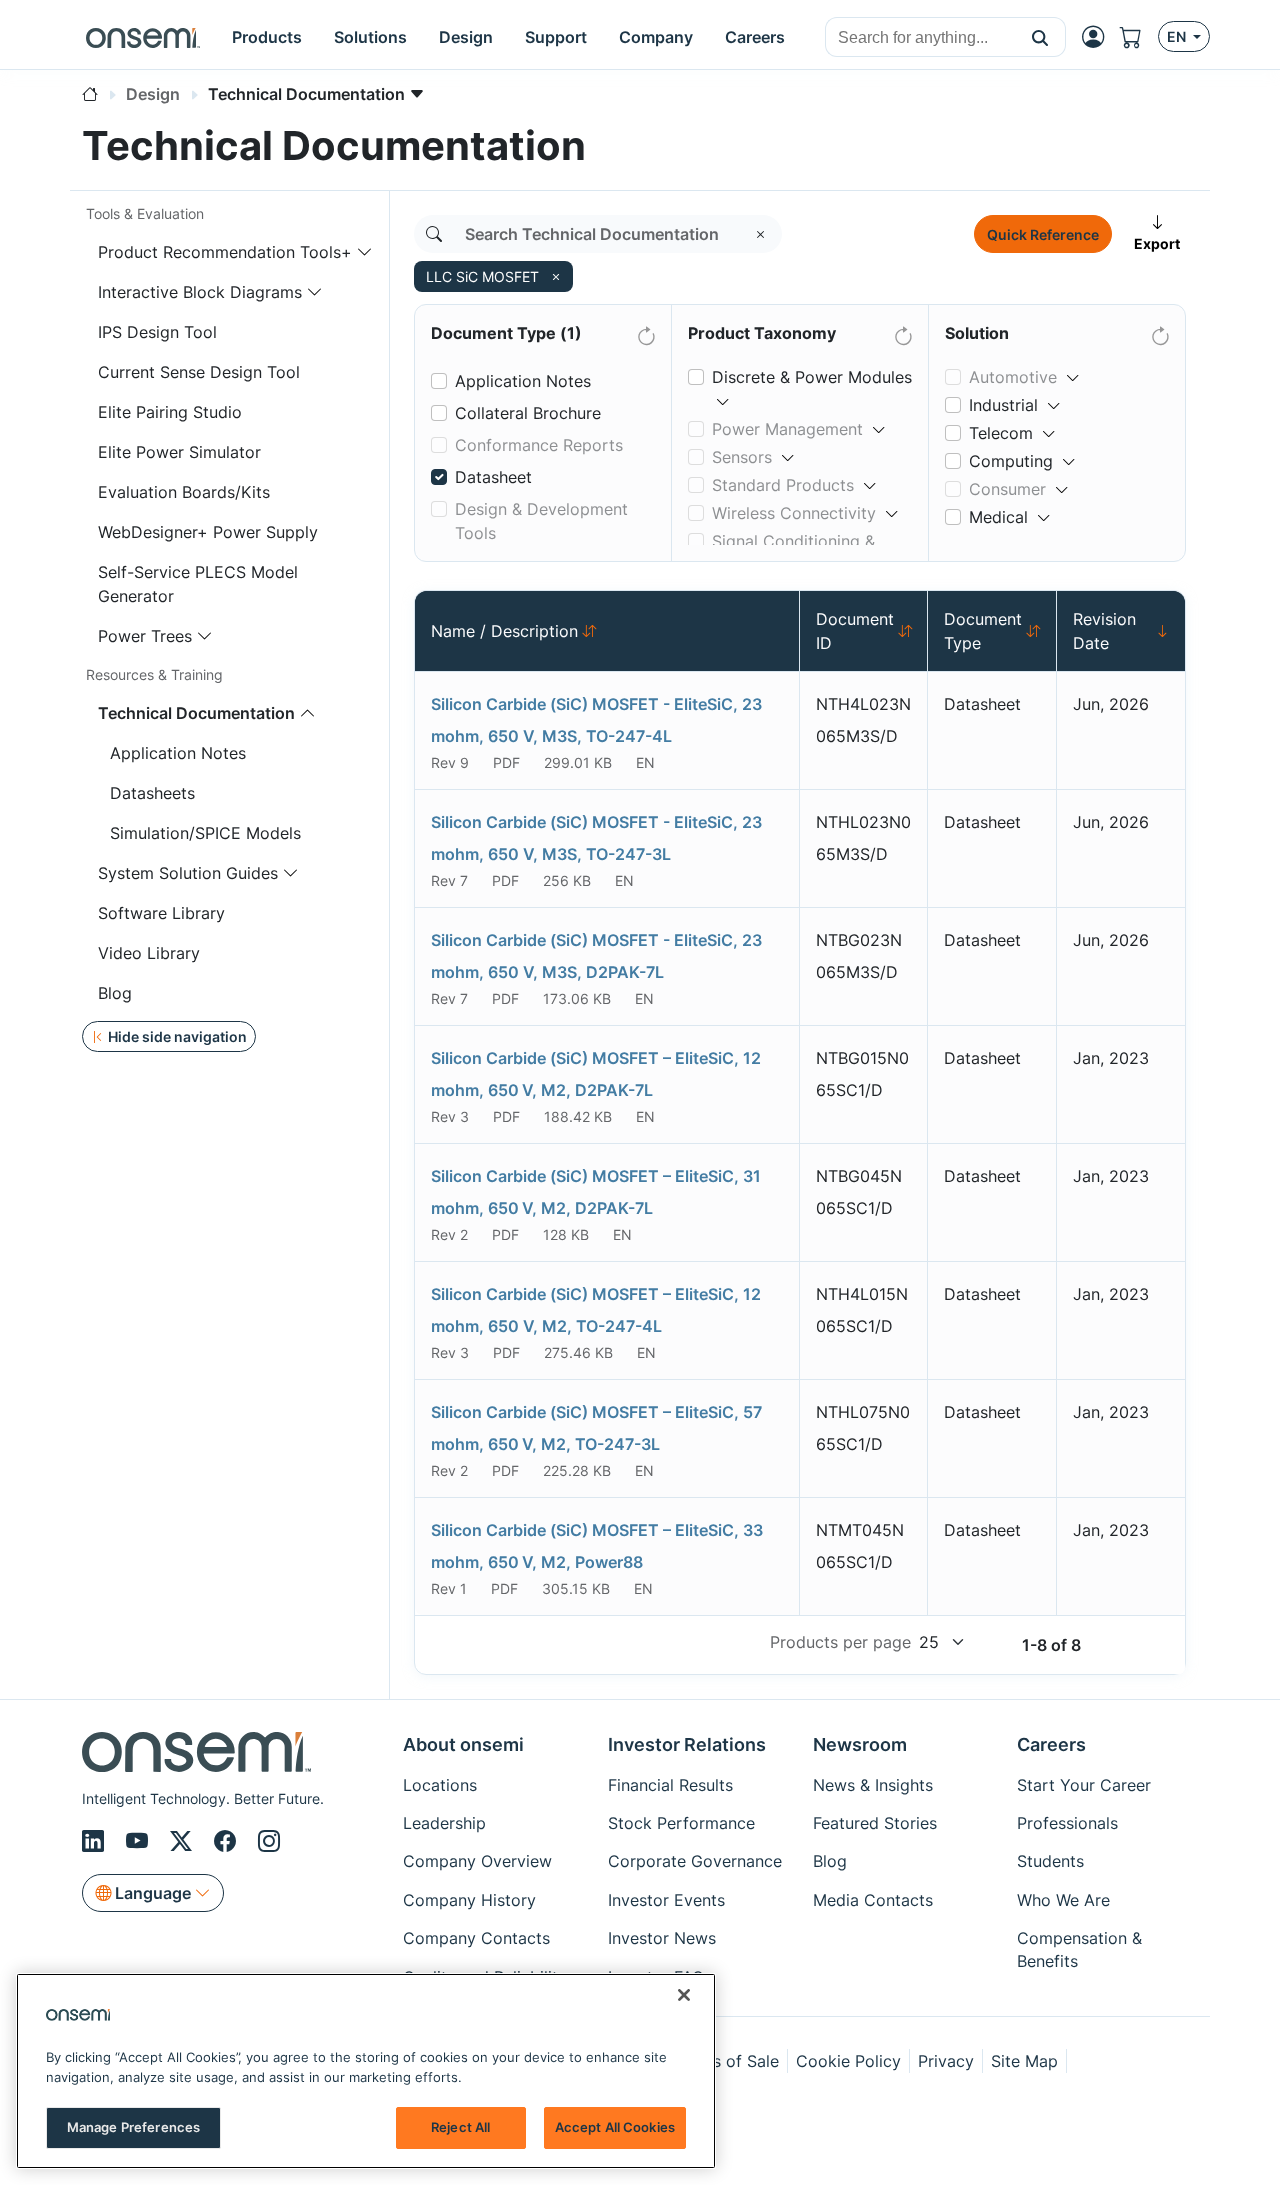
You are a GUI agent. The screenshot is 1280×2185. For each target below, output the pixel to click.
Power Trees (145, 636)
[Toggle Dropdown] (723, 393)
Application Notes (178, 753)
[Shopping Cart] (1139, 37)
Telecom (1001, 433)
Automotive (1013, 377)
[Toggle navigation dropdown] (365, 252)
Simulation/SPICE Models (205, 833)
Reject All (460, 2127)
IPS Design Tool (157, 332)
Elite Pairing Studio (170, 412)
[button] (1040, 37)
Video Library (149, 953)
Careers (1051, 1744)
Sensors (742, 457)
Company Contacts (476, 1938)
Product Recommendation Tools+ (225, 252)
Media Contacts (873, 1900)
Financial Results (670, 1785)
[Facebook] (228, 1841)
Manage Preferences (133, 2127)
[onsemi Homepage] (143, 37)
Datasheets (152, 793)
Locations (440, 1785)
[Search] (434, 234)
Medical (998, 517)
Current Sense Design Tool (199, 372)
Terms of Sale (727, 2061)
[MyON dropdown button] (1099, 37)
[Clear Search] (761, 234)
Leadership (444, 1823)
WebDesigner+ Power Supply (208, 532)
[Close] (684, 1995)
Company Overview (477, 1861)
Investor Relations (687, 1744)
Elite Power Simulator (179, 452)
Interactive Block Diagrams (200, 292)
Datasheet (493, 477)
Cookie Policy (848, 2061)
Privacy (946, 2061)
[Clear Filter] (645, 332)
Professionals (1067, 1823)
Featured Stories (875, 1823)
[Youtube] (140, 1841)
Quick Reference (1043, 234)
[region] (366, 2071)
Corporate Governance (695, 1861)
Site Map (1024, 2061)
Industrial (1003, 405)
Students (1050, 1861)
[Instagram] (269, 1841)
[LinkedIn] (96, 1841)
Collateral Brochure (528, 413)
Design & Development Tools (541, 521)
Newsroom (860, 1744)
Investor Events (666, 1900)
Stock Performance (681, 1823)
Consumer (1007, 489)
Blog (115, 993)
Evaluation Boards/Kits (184, 492)
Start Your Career (1084, 1785)
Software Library (161, 913)
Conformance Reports (539, 445)
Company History (469, 1900)
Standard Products (783, 485)
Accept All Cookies (615, 2127)
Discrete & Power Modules (812, 377)
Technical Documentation (196, 713)
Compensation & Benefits (1079, 1949)
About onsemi (463, 1744)
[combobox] (920, 38)
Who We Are (1063, 1900)
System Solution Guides (188, 873)
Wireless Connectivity (794, 513)
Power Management (787, 429)
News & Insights (873, 1785)
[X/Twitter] (184, 1841)
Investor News (662, 1938)
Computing (1011, 461)
